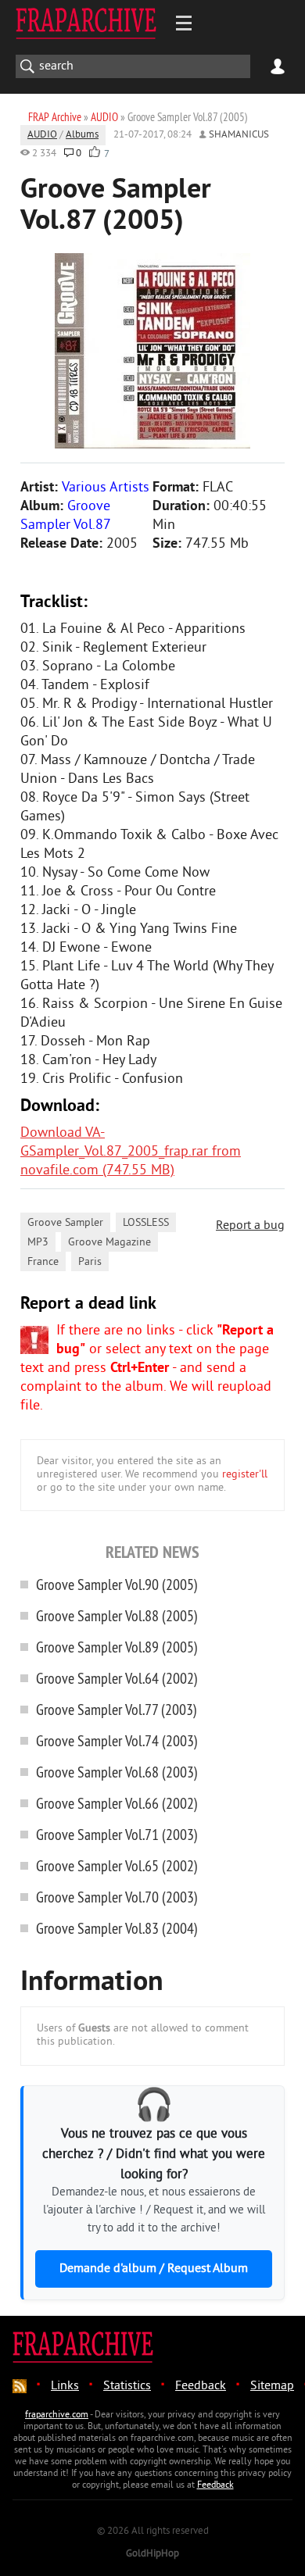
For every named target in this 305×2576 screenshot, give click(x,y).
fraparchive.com (57, 2415)
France (43, 1262)
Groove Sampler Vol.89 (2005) (117, 1647)
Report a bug (250, 1226)
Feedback (201, 2386)
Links (65, 2386)
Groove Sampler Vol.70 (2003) (117, 1897)
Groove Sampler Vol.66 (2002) (117, 1803)
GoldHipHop (152, 2554)
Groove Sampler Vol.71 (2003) (117, 1834)
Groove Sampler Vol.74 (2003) (117, 1740)
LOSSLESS (146, 1223)
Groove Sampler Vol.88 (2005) (117, 1615)
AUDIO (42, 135)
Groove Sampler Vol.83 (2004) (117, 1928)
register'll (245, 1475)
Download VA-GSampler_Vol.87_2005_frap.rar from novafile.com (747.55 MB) (131, 1152)
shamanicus (239, 135)
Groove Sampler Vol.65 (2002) (117, 1865)
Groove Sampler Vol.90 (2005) (117, 1584)
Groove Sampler (65, 1223)
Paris (90, 1262)
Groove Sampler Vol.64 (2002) (117, 1678)
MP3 (38, 1243)
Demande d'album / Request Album (154, 2269)
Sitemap (272, 2386)
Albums (82, 135)
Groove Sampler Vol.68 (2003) (117, 1772)
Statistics (127, 2386)
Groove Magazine (109, 1243)
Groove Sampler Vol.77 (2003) (117, 1709)
